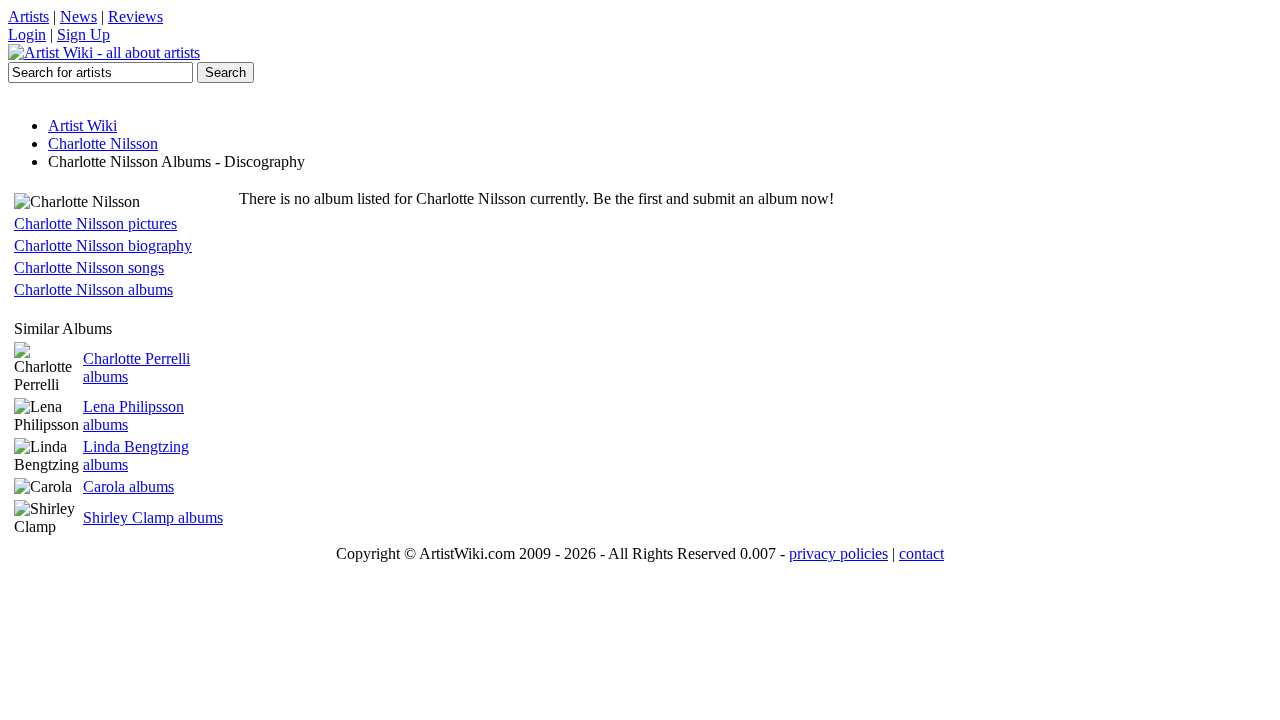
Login (27, 34)
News (78, 16)
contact (921, 553)
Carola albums (128, 486)
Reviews (135, 16)
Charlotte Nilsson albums (93, 289)
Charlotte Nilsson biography (103, 245)
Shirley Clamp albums (153, 517)
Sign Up (83, 34)
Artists (28, 16)
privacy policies (838, 553)
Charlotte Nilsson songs (89, 267)
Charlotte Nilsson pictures (95, 223)
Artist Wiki (82, 125)
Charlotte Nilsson (103, 143)
